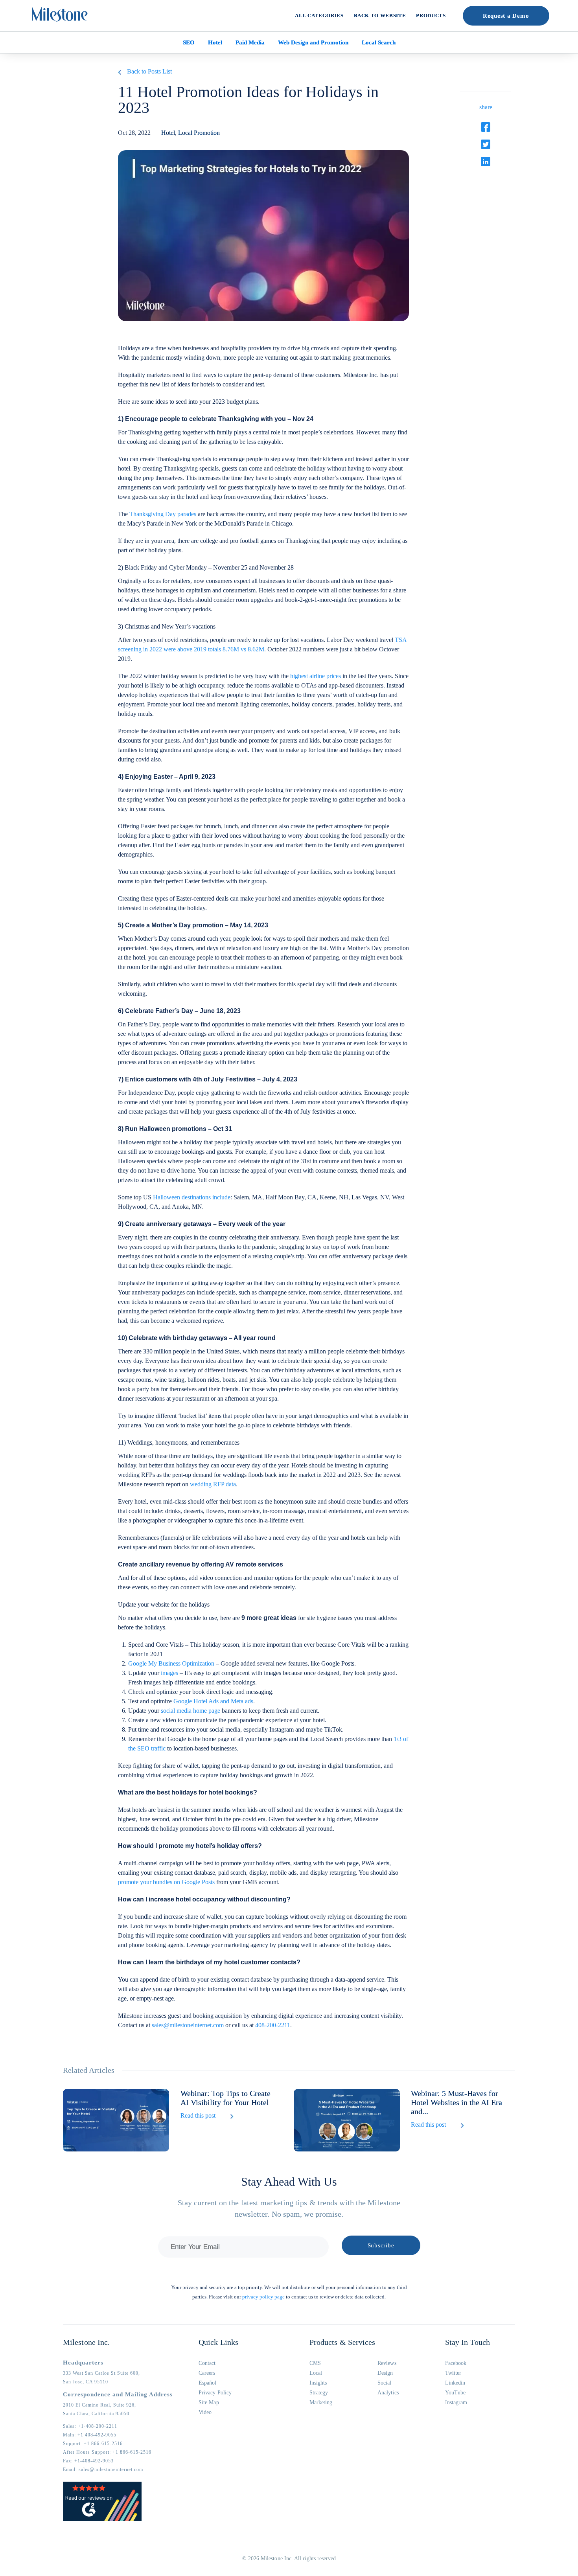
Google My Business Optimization (171, 1663)
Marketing (321, 2402)
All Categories (319, 16)
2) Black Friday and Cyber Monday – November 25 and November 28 (206, 567)
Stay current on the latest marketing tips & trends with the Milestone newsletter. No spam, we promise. (289, 2208)
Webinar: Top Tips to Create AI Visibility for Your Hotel (225, 2098)
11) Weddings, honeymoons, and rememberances (179, 1442)
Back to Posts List (149, 71)
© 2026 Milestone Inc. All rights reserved (289, 2559)
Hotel (215, 42)
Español (208, 2383)
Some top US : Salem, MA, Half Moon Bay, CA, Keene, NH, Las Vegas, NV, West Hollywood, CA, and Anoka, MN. (261, 1202)
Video (205, 2412)
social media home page (191, 1711)
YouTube (456, 2393)
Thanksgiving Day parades (163, 514)
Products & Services (342, 2342)
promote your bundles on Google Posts (166, 1882)
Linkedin (455, 2383)
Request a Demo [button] (506, 16)
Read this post (198, 2115)
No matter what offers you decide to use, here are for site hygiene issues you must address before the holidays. (257, 1623)
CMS (315, 2363)
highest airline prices (316, 676)
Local (316, 2373)
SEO (189, 42)
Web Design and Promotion (313, 42)
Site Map (209, 2402)
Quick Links (218, 2342)
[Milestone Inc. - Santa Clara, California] (60, 15)
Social (384, 2383)
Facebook (456, 2363)
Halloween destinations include (192, 1197)
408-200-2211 (273, 2025)
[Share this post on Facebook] (486, 127)
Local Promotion (199, 133)
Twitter (453, 2373)
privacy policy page (263, 2297)
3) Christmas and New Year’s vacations (167, 626)
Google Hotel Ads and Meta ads (213, 1701)
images (169, 1673)
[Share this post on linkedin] (486, 162)
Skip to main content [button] (33, 6)
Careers (207, 2373)
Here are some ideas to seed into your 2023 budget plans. (189, 402)
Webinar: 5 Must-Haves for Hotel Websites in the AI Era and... (457, 2102)
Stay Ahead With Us (289, 2182)
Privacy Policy (215, 2393)
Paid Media (250, 42)
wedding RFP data (213, 1484)
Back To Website (380, 16)
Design (385, 2373)
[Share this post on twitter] (486, 144)
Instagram (456, 2402)
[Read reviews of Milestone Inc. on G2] (102, 2519)
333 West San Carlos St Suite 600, (101, 2373)
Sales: (90, 2426)
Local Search (379, 42)
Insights (318, 2383)
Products (431, 16)
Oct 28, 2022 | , (169, 133)
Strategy (319, 2393)
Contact (207, 2363)
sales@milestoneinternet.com (188, 2025)
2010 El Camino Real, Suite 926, (99, 2405)
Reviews (387, 2363)
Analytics (388, 2393)
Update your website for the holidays (164, 1604)
